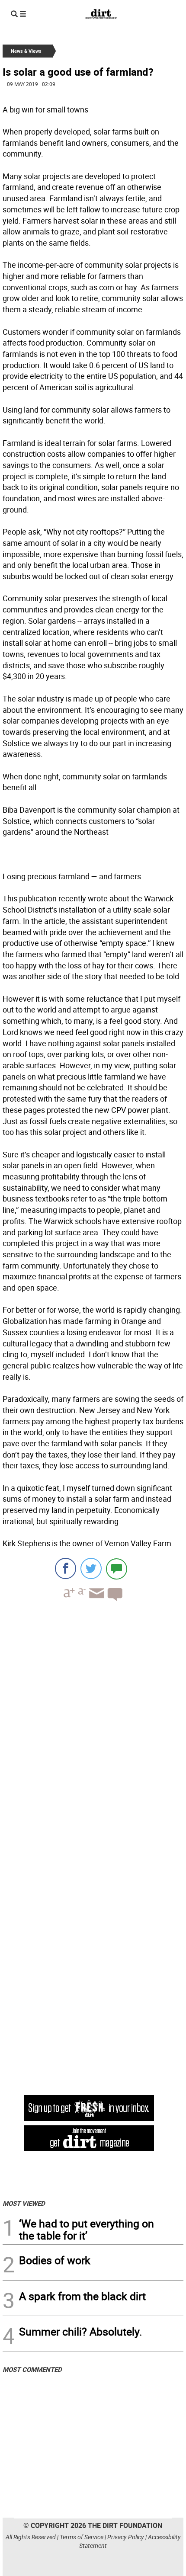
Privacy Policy (126, 2537)
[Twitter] (91, 1568)
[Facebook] (66, 1568)
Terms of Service (82, 2537)
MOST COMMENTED (32, 2369)
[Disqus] (93, 1727)
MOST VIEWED (24, 2203)
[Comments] (117, 1568)
